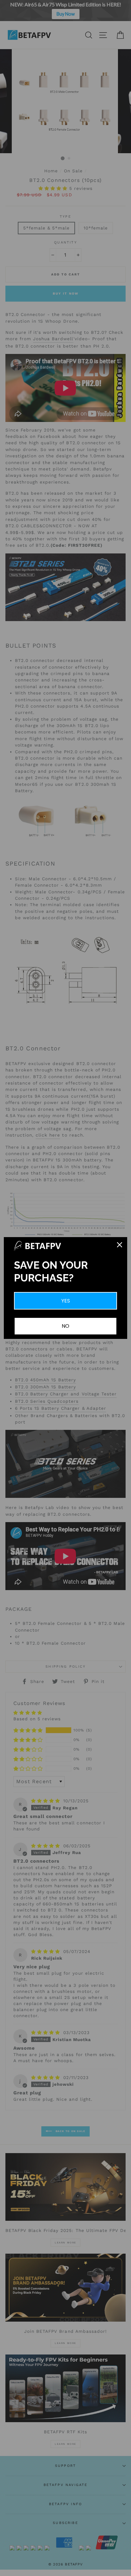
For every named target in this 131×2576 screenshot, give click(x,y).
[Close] (120, 1245)
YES (66, 1301)
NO (65, 1326)
